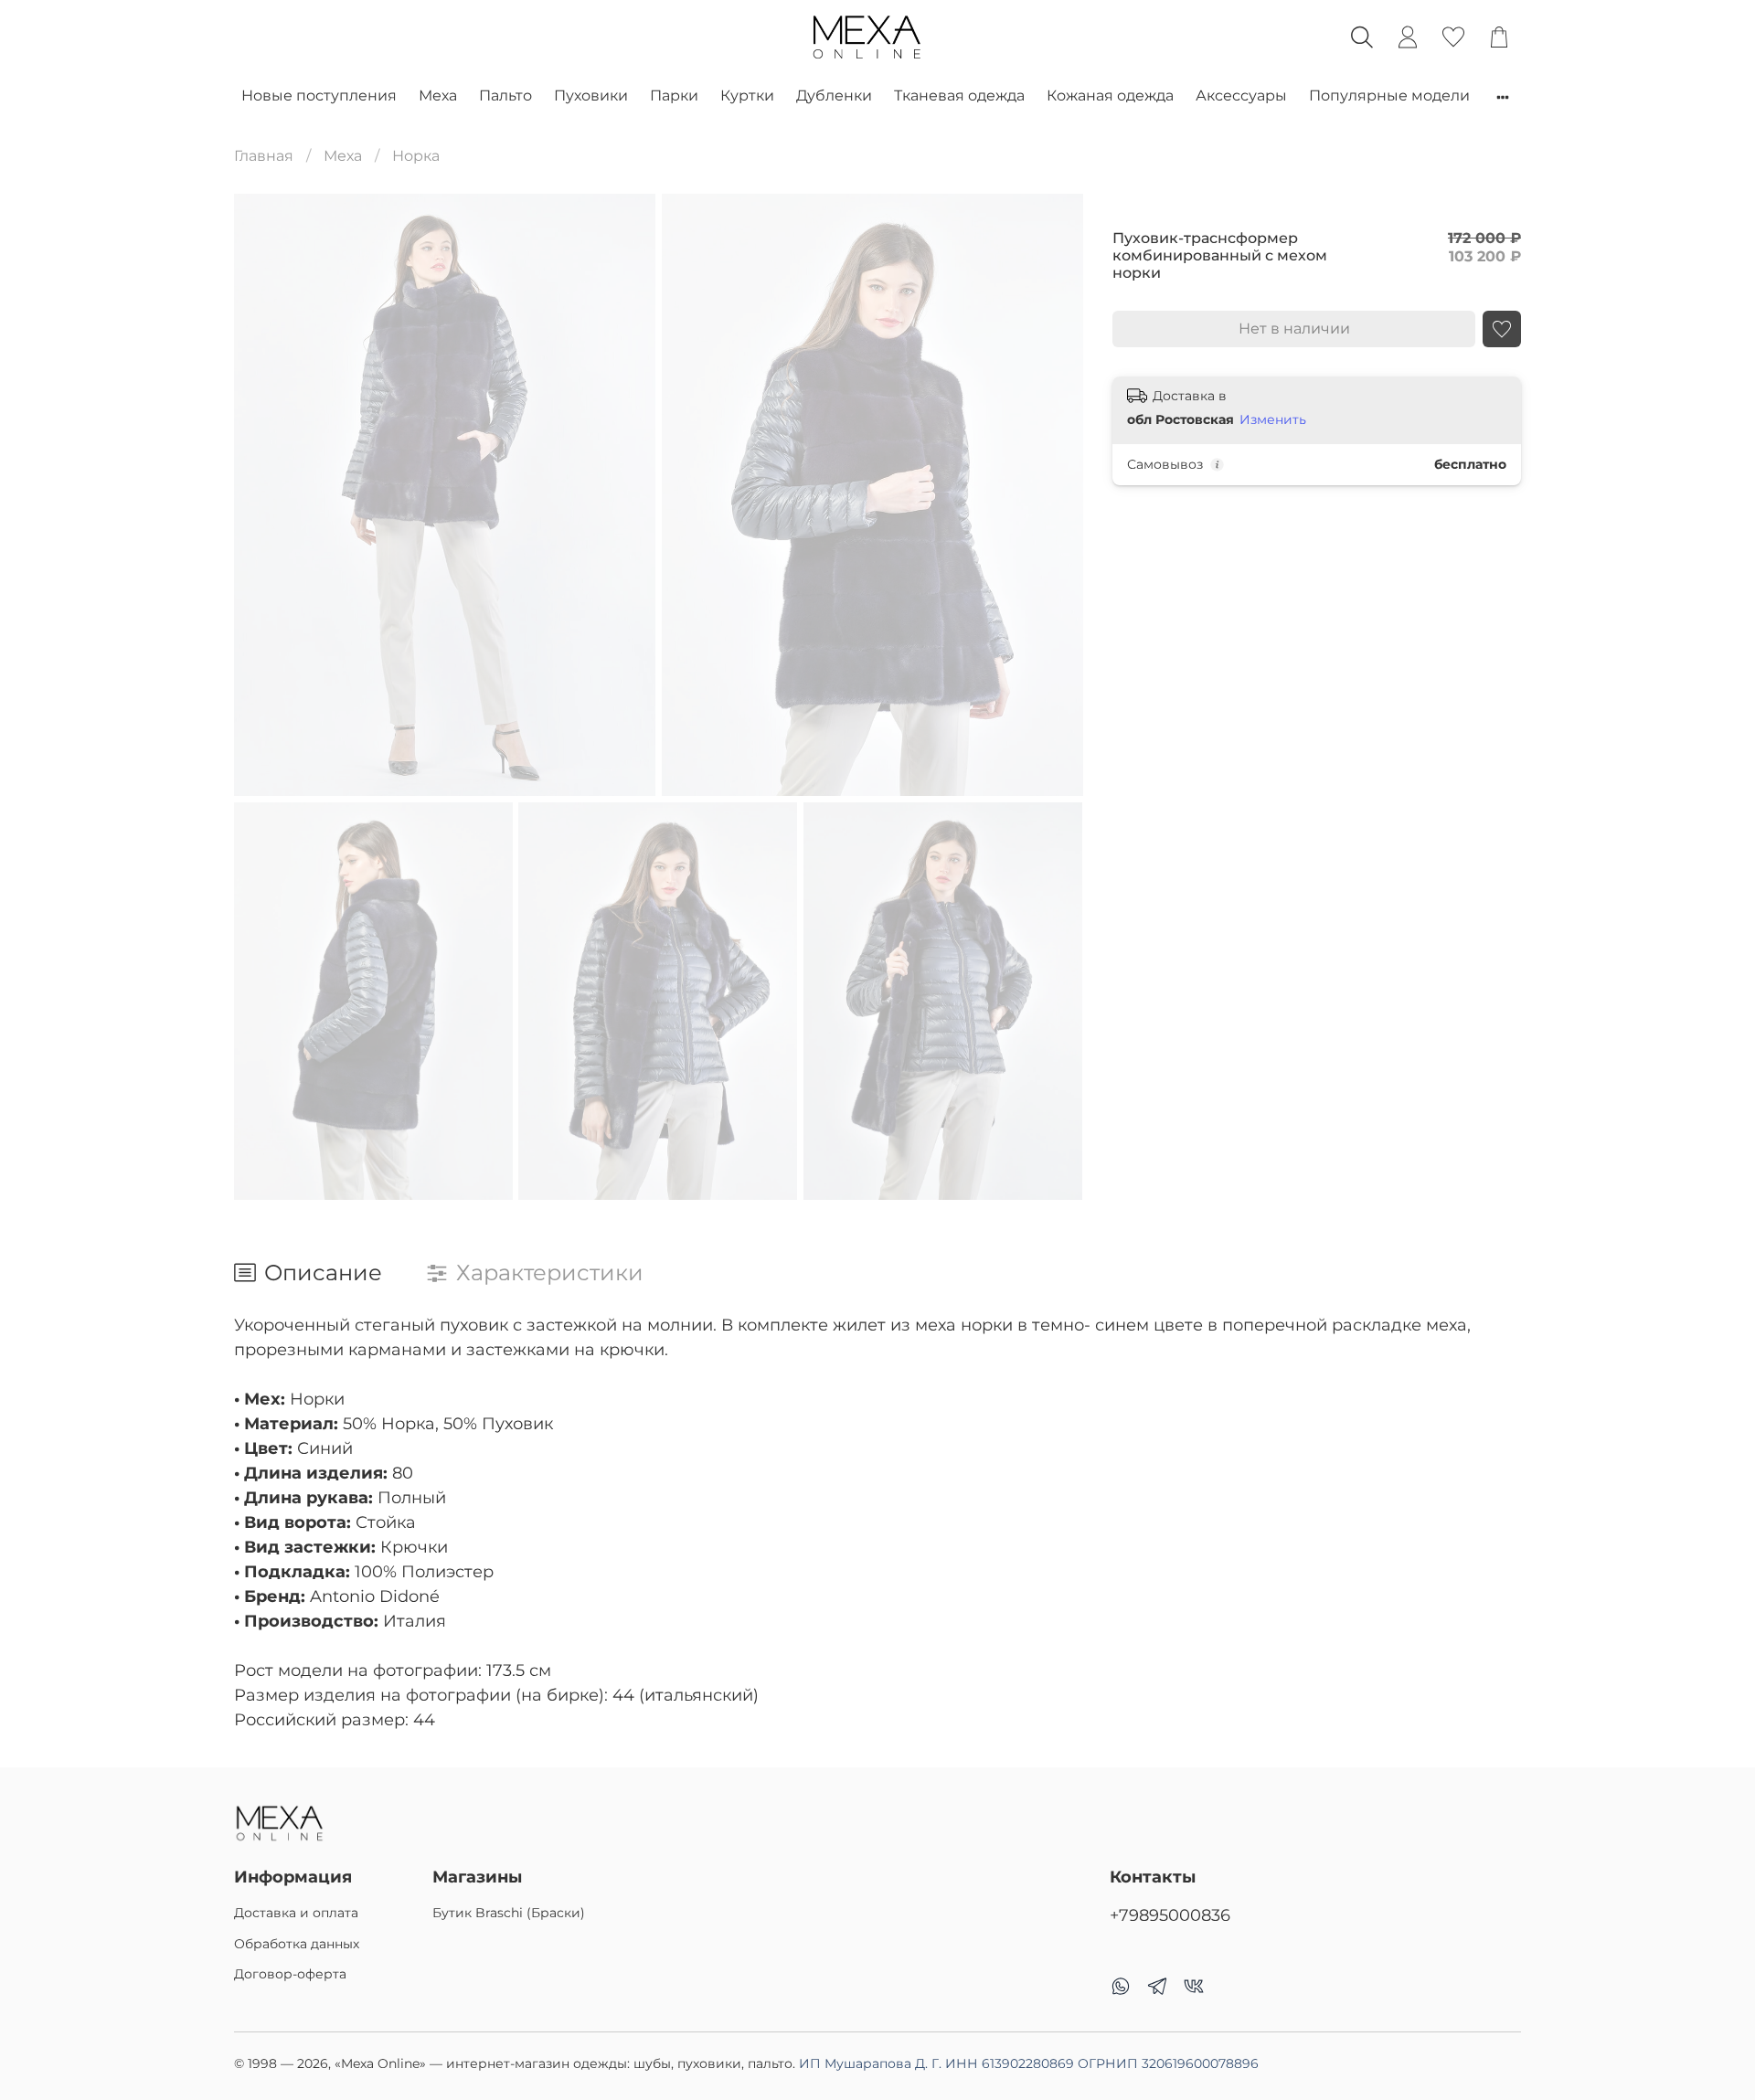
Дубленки (834, 95)
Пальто (505, 95)
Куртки (747, 95)
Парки (674, 95)
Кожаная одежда (1110, 95)
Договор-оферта (290, 1974)
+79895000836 (1170, 1915)
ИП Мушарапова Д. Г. (1029, 2063)
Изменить (1273, 420)
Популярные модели (1389, 95)
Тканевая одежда (959, 95)
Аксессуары (1241, 95)
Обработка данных (297, 1944)
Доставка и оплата (296, 1913)
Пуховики (591, 95)
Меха (438, 95)
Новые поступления (319, 95)
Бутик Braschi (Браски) (509, 1913)
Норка (416, 156)
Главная (264, 156)
